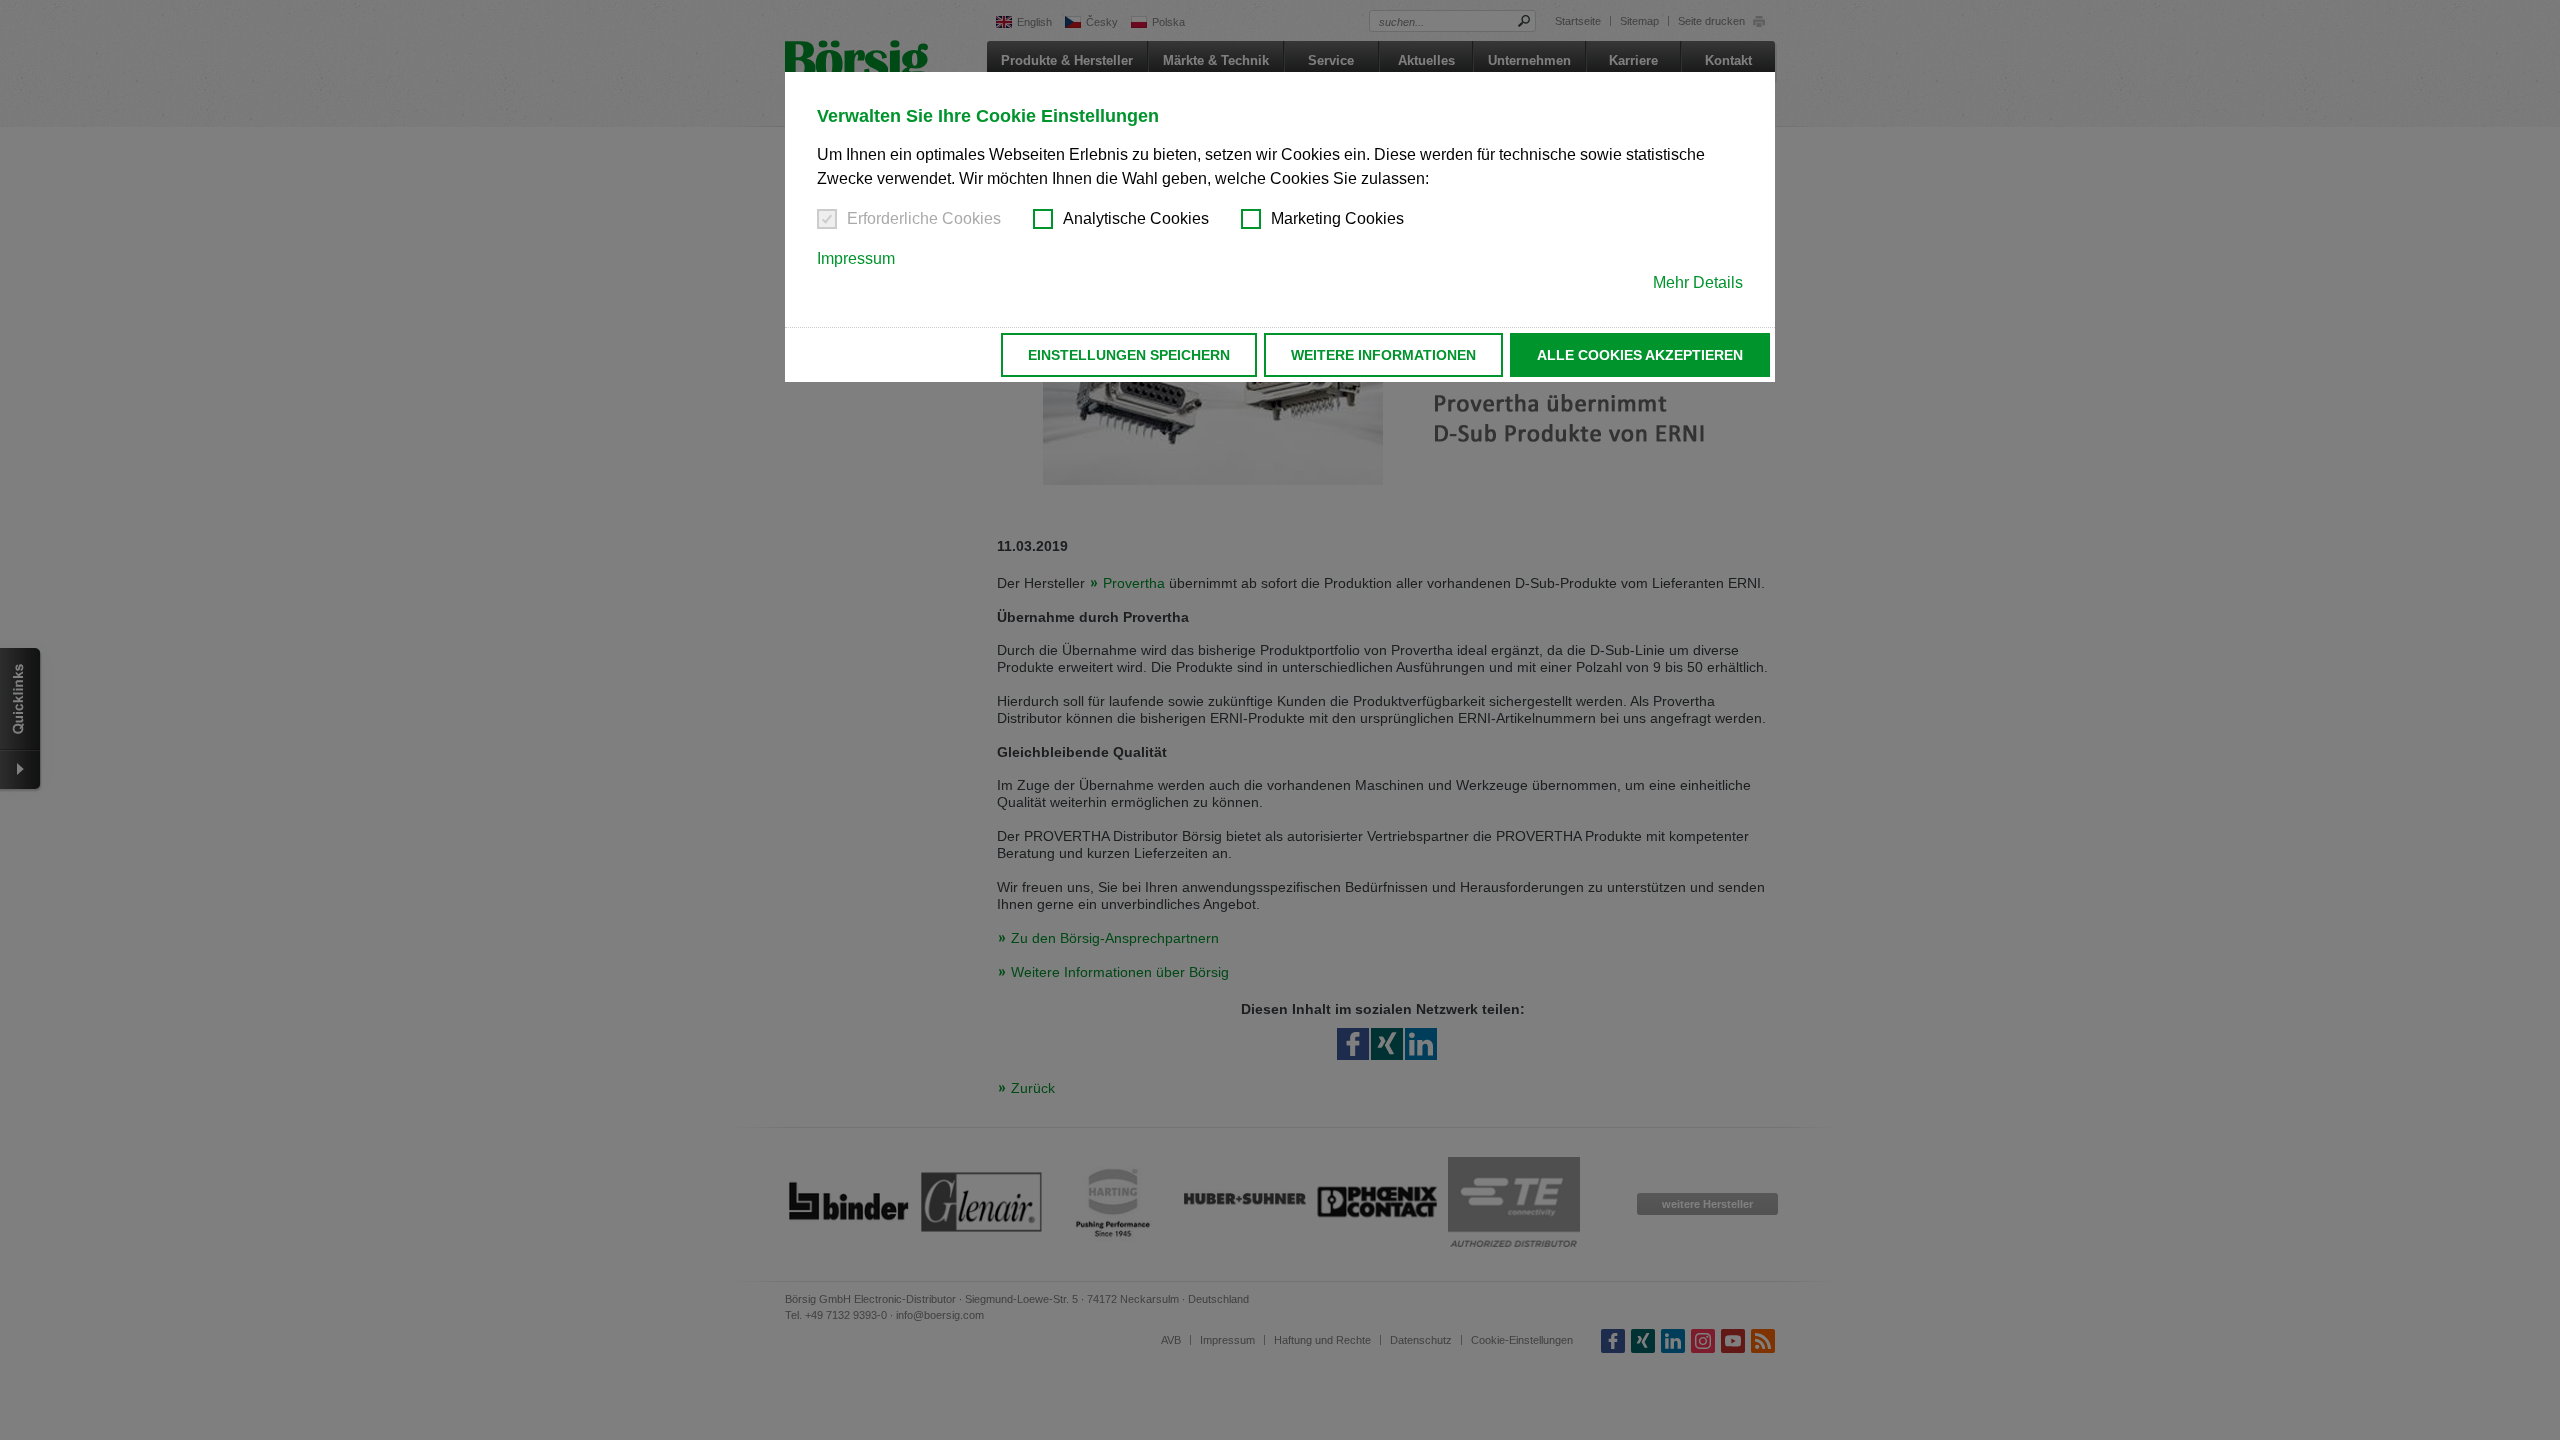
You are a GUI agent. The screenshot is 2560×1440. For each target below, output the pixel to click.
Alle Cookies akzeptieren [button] (1640, 355)
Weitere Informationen (1383, 355)
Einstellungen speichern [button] (1129, 355)
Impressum (856, 258)
